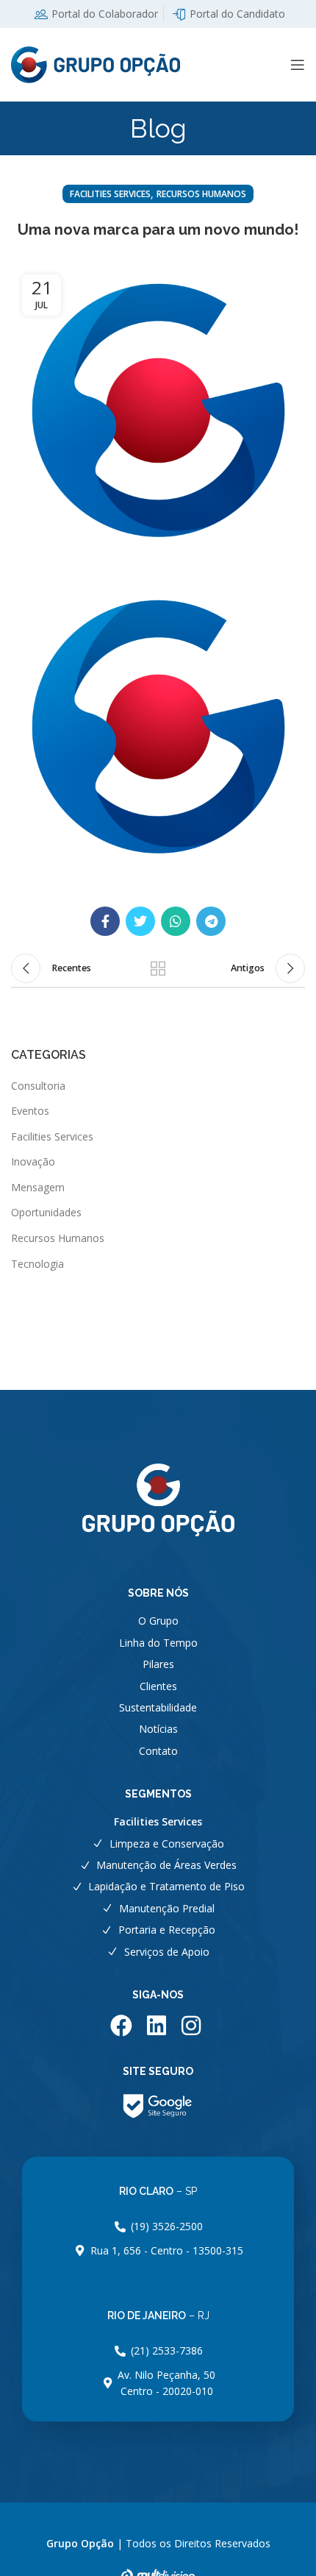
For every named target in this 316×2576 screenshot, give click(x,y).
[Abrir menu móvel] (298, 65)
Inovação (33, 1161)
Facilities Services (110, 194)
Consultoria (38, 1086)
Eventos (30, 1111)
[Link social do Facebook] (105, 921)
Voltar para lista (158, 968)
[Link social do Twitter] (140, 921)
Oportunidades (46, 1212)
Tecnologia (37, 1264)
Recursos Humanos (201, 194)
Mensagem (38, 1187)
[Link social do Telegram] (211, 921)
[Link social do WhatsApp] (176, 921)
